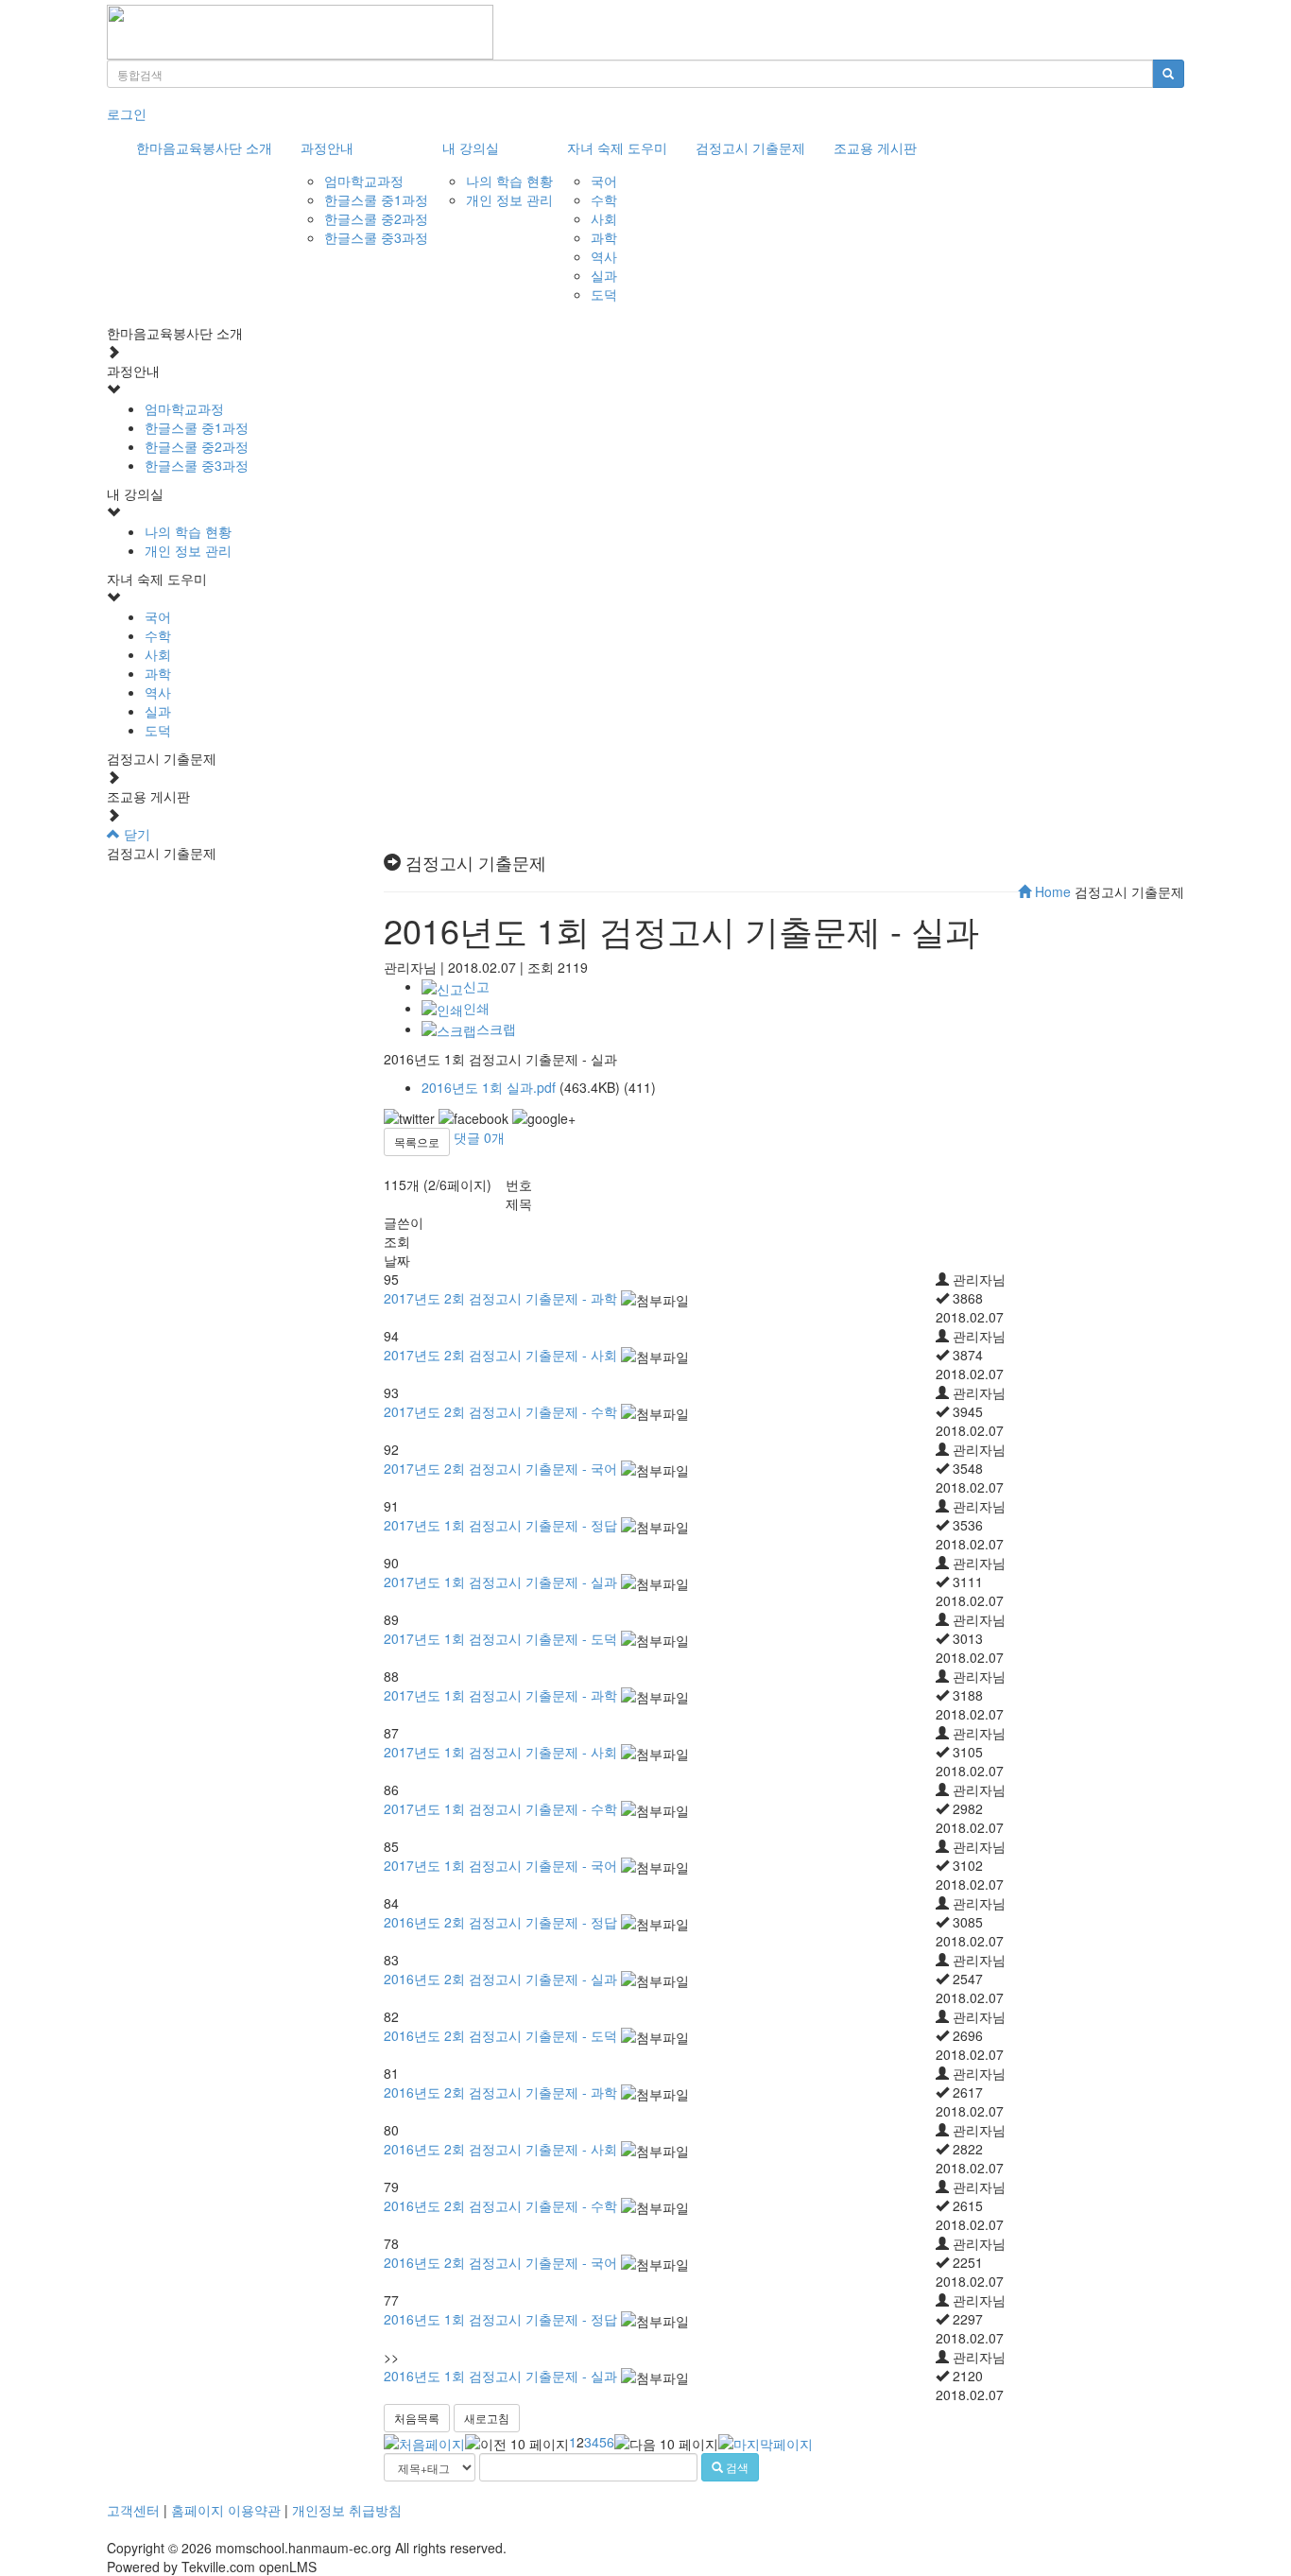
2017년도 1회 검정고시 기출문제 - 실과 (500, 1582)
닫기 (135, 834)
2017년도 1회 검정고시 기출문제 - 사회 (500, 1752)
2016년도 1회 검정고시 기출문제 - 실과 (500, 2376)
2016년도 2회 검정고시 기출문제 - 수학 (500, 2205)
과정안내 (327, 147)
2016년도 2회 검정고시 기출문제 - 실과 (500, 1979)
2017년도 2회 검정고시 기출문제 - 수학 (500, 1411)
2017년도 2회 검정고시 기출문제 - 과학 (500, 1298)
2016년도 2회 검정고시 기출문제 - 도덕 (500, 2035)
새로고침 (487, 2418)
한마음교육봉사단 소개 (204, 147)
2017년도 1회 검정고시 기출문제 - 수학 (500, 1808)
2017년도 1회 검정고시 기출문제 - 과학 (500, 1695)
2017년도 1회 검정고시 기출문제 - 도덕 (500, 1638)
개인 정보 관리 (509, 199)
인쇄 (476, 1008)
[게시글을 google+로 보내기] (544, 1118)
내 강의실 (471, 147)
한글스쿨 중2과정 (376, 218)
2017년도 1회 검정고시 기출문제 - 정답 (500, 1525)
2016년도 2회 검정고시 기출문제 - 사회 (500, 2149)
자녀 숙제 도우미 (617, 147)
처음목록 (417, 2418)
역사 (604, 256)
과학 (604, 237)
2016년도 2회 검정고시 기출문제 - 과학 (500, 2092)
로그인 (127, 113)
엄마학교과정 (364, 181)
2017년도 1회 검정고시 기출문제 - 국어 (500, 1865)
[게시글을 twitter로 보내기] (409, 1118)
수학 (604, 199)
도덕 (604, 294)
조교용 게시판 (875, 147)
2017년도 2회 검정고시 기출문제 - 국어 (500, 1468)
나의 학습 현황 (509, 181)
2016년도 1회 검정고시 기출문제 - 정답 (500, 2319)
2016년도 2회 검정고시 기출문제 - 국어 (500, 2262)
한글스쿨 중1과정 (376, 199)
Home (1051, 891)
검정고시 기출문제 (750, 147)
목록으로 (417, 1141)
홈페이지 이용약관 (226, 2510)
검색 (736, 2467)
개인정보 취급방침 (347, 2510)
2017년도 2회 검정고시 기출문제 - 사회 (500, 1355)
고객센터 (133, 2510)
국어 (604, 181)
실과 (604, 275)
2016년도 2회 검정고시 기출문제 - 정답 (500, 1922)
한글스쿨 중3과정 (376, 237)
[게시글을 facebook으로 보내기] (473, 1118)
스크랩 (496, 1029)
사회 (604, 218)
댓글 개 (479, 1137)
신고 (476, 986)
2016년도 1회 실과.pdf (489, 1087)
